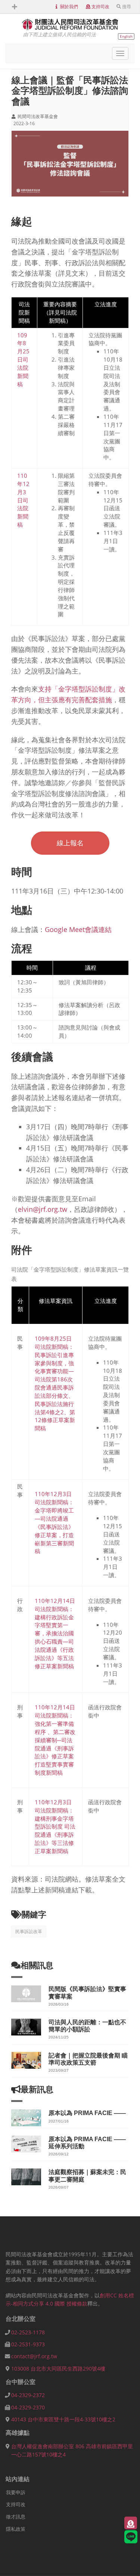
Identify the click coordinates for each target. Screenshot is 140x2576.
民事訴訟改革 (29, 1931)
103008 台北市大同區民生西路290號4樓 (58, 2368)
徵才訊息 (16, 2517)
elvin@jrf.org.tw (43, 1209)
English (126, 36)
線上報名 (70, 843)
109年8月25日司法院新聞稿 (23, 360)
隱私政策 (16, 2529)
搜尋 (127, 7)
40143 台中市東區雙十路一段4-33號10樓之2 (63, 2419)
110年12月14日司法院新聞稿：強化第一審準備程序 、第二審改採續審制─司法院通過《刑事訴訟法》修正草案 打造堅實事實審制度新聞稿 (55, 1740)
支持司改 (100, 7)
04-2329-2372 (28, 2395)
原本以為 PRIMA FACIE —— (87, 2113)
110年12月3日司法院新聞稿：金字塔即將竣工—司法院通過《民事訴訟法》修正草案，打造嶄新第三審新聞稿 (54, 1522)
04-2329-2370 (28, 2407)
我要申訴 (16, 2492)
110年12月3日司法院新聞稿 (23, 500)
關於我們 (69, 7)
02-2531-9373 (28, 2344)
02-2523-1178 (28, 2332)
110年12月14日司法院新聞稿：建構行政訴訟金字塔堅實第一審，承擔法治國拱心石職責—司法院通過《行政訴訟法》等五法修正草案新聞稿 (55, 1633)
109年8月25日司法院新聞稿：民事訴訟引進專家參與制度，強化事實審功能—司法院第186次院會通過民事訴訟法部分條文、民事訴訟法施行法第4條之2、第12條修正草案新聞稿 (55, 1383)
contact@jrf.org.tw (34, 2356)
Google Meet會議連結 (78, 929)
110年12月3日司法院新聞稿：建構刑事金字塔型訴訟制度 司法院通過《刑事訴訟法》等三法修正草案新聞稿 (55, 1826)
